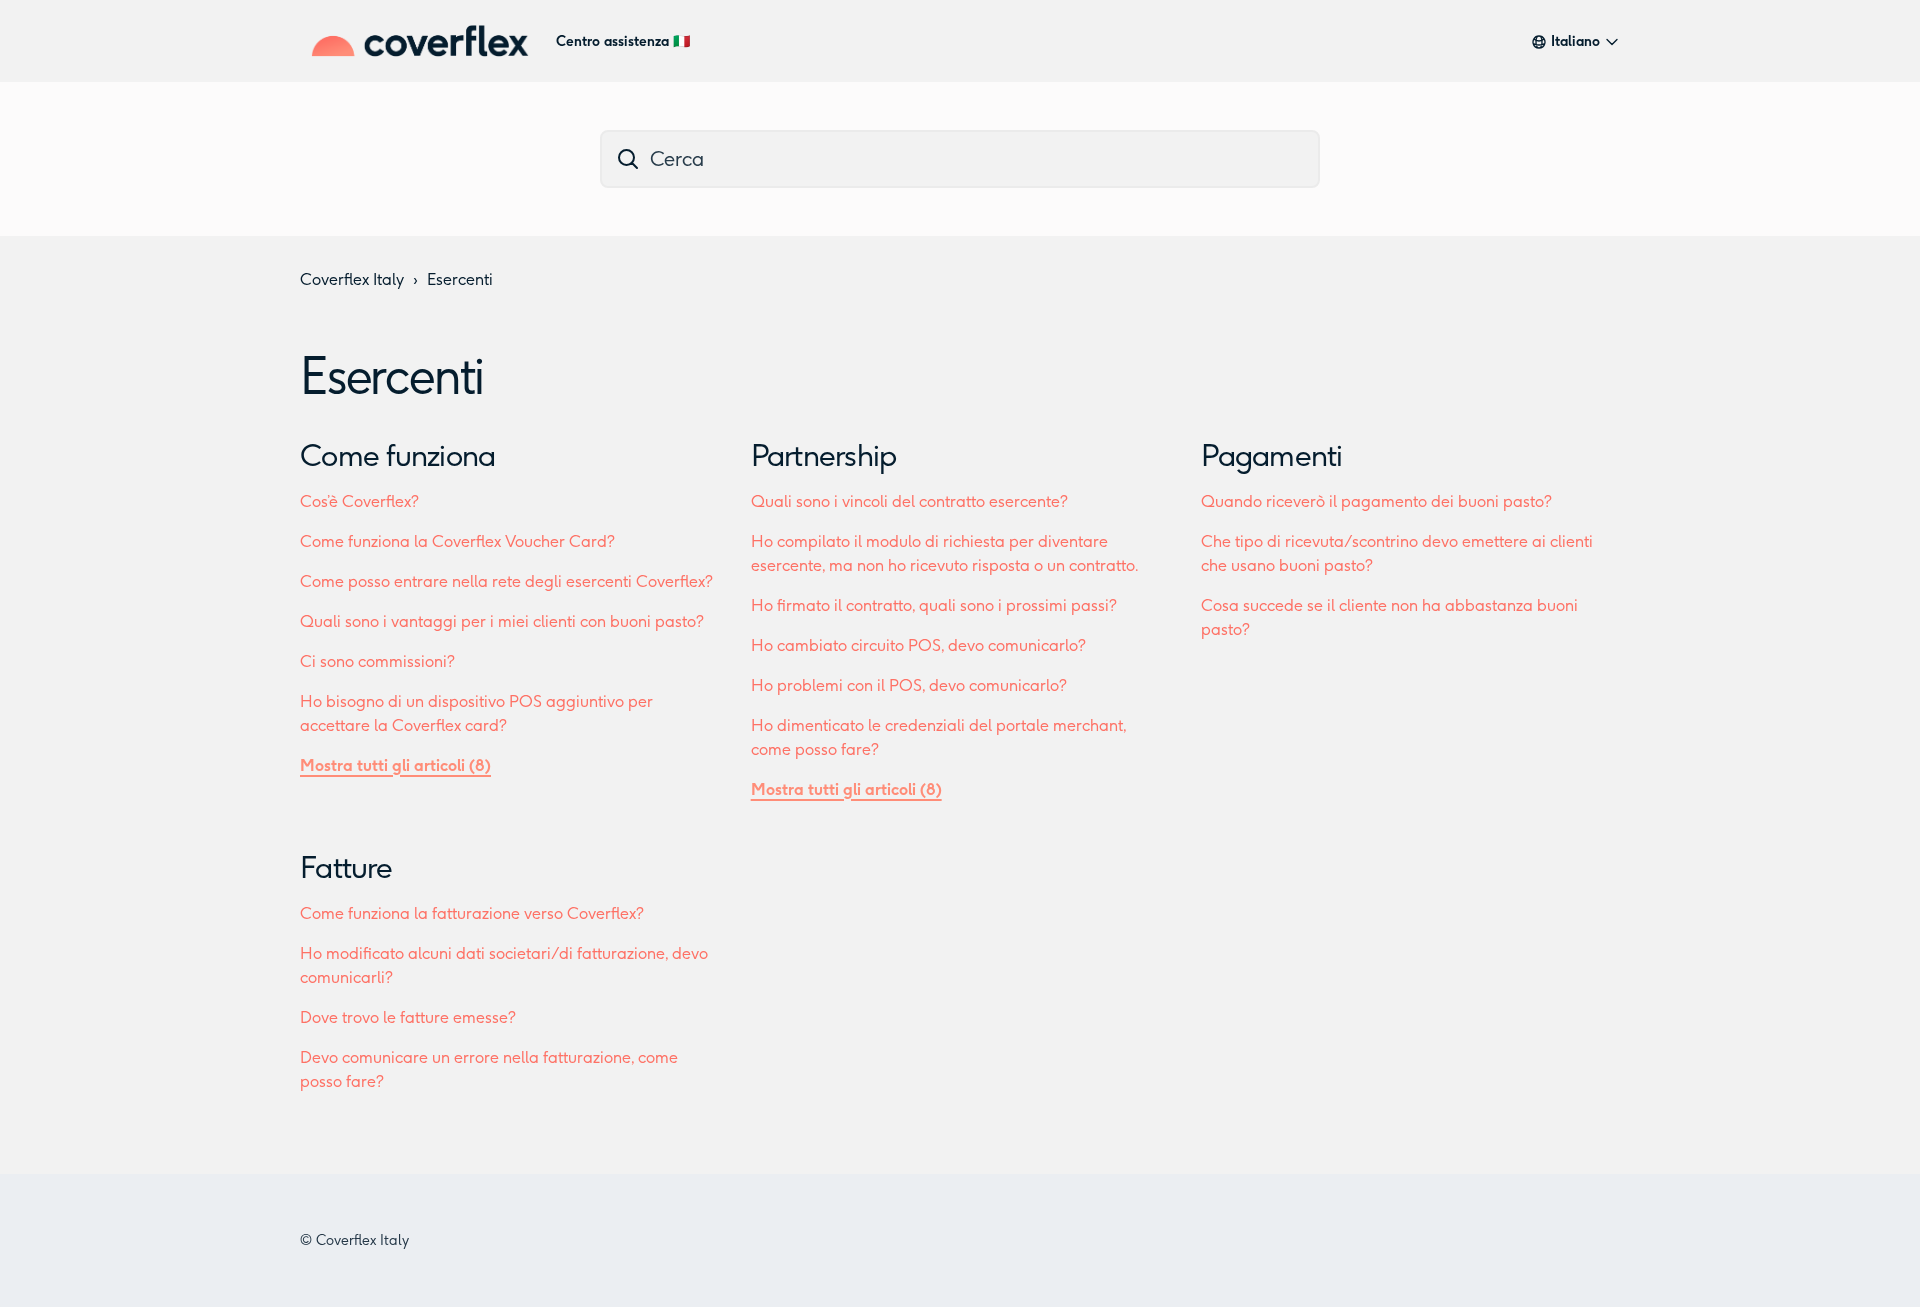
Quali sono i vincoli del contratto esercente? (909, 501)
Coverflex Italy (352, 279)
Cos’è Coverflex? (359, 501)
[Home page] (420, 41)
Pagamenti (1271, 456)
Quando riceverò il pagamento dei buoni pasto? (1376, 501)
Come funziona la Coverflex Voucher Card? (457, 541)
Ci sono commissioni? (377, 661)
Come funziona (397, 456)
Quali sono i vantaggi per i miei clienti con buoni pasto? (502, 621)
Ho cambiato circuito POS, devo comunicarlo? (918, 645)
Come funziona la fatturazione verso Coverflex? (472, 913)
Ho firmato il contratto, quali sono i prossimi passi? (934, 605)
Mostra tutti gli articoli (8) (395, 765)
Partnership (824, 456)
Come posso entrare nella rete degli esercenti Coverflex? (506, 581)
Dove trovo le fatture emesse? (408, 1017)
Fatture (346, 868)
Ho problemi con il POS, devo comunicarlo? (909, 685)
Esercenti (460, 279)
